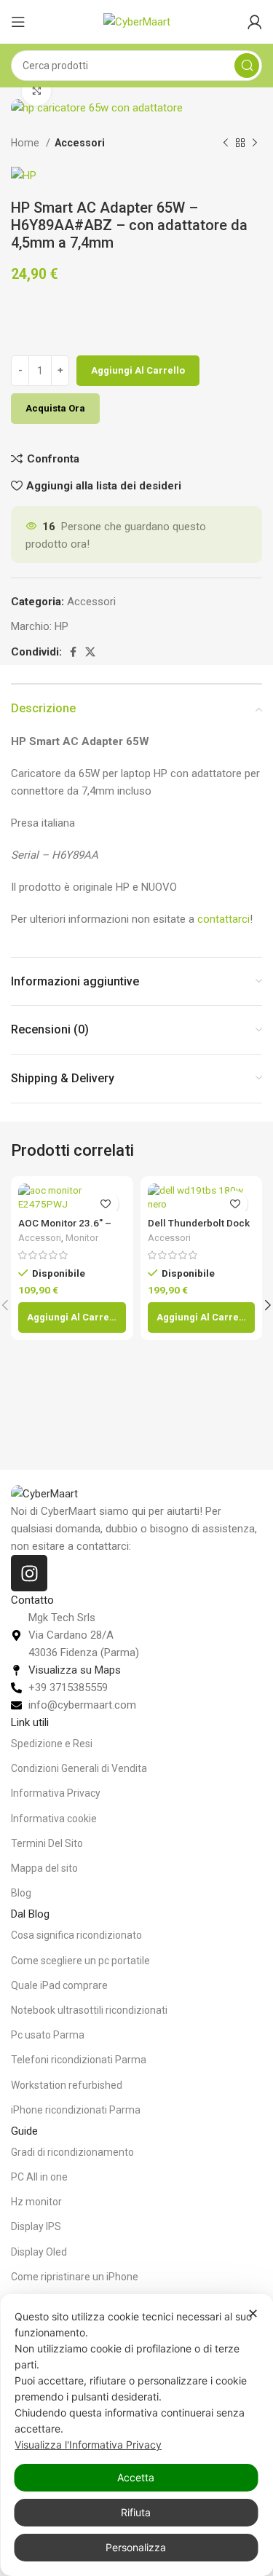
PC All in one (39, 2177)
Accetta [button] (136, 2477)
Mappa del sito (44, 1868)
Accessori (80, 143)
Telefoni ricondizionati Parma (79, 2060)
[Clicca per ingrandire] (36, 91)
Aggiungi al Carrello (138, 370)
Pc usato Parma (48, 2035)
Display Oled (39, 2252)
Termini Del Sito (47, 1843)
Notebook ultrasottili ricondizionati (89, 2010)
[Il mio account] (255, 22)
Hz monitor (36, 2202)
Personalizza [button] (136, 2547)
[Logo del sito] (137, 21)
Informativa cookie (54, 1819)
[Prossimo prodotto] (255, 143)
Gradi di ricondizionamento (72, 2152)
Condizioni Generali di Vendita (79, 1768)
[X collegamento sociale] (90, 652)
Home (27, 143)
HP (62, 626)
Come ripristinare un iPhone (75, 2277)
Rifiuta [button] (136, 2512)
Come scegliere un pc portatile (80, 1961)
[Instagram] (29, 1573)
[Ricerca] (247, 66)
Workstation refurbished (67, 2085)
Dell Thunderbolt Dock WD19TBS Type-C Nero (200, 1229)
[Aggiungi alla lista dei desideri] (106, 1204)
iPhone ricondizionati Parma (76, 2110)
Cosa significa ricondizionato (76, 1935)
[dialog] (136, 2435)
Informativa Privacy (56, 1793)
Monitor (82, 1238)
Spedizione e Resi (52, 1744)
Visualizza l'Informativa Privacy (88, 2445)
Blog (21, 1893)
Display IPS (36, 2226)
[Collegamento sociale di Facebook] (73, 652)
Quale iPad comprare (59, 1985)
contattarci (223, 919)
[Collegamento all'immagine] (44, 1493)
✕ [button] (253, 2313)
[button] (72, 1317)
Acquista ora (55, 408)
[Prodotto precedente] (226, 143)
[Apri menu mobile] (18, 22)
